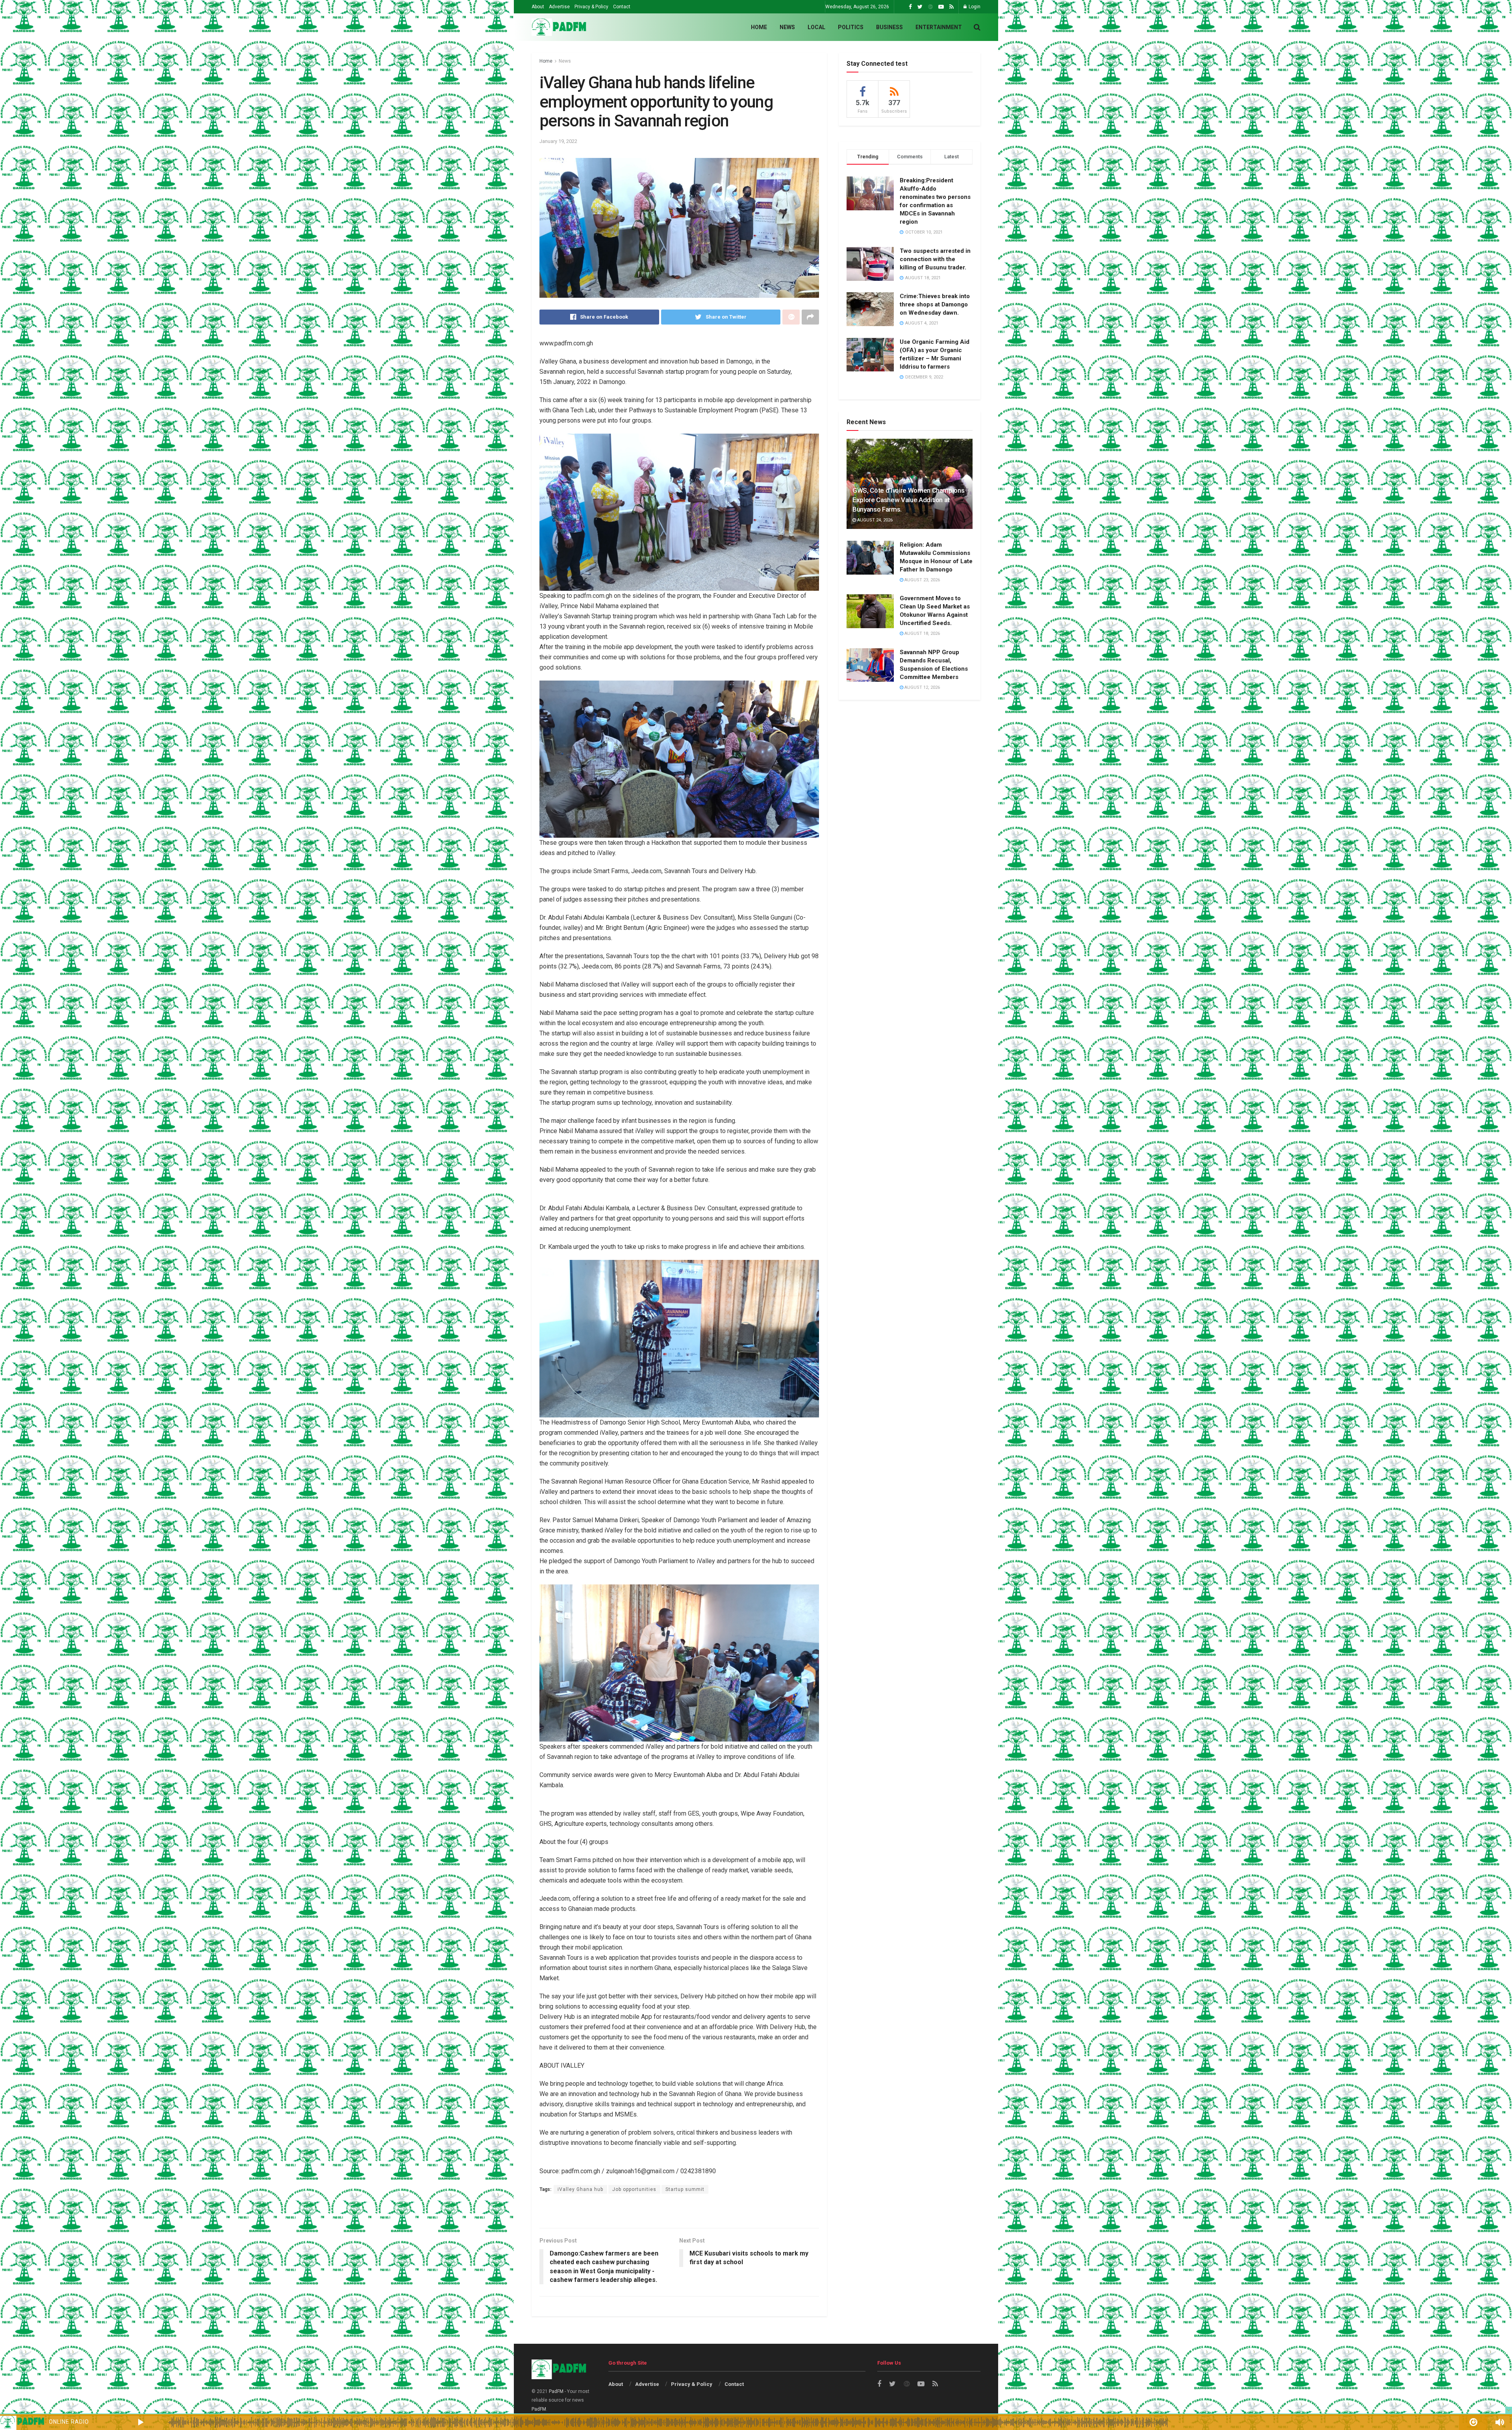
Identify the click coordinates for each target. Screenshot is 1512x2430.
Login (974, 7)
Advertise (559, 7)
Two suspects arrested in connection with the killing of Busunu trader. (935, 259)
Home (759, 27)
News (787, 27)
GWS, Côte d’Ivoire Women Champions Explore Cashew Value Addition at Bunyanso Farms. (908, 500)
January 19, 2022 (558, 141)
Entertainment (939, 27)
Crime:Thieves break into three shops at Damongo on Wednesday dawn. (935, 304)
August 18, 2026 (922, 633)
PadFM (556, 2391)
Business (889, 27)
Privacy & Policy (591, 7)
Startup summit (685, 2189)
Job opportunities (634, 2189)
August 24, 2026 (874, 520)
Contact (622, 7)
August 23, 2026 (922, 580)
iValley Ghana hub (580, 2189)
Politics (851, 27)
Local (816, 27)
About (538, 7)
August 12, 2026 (922, 687)
